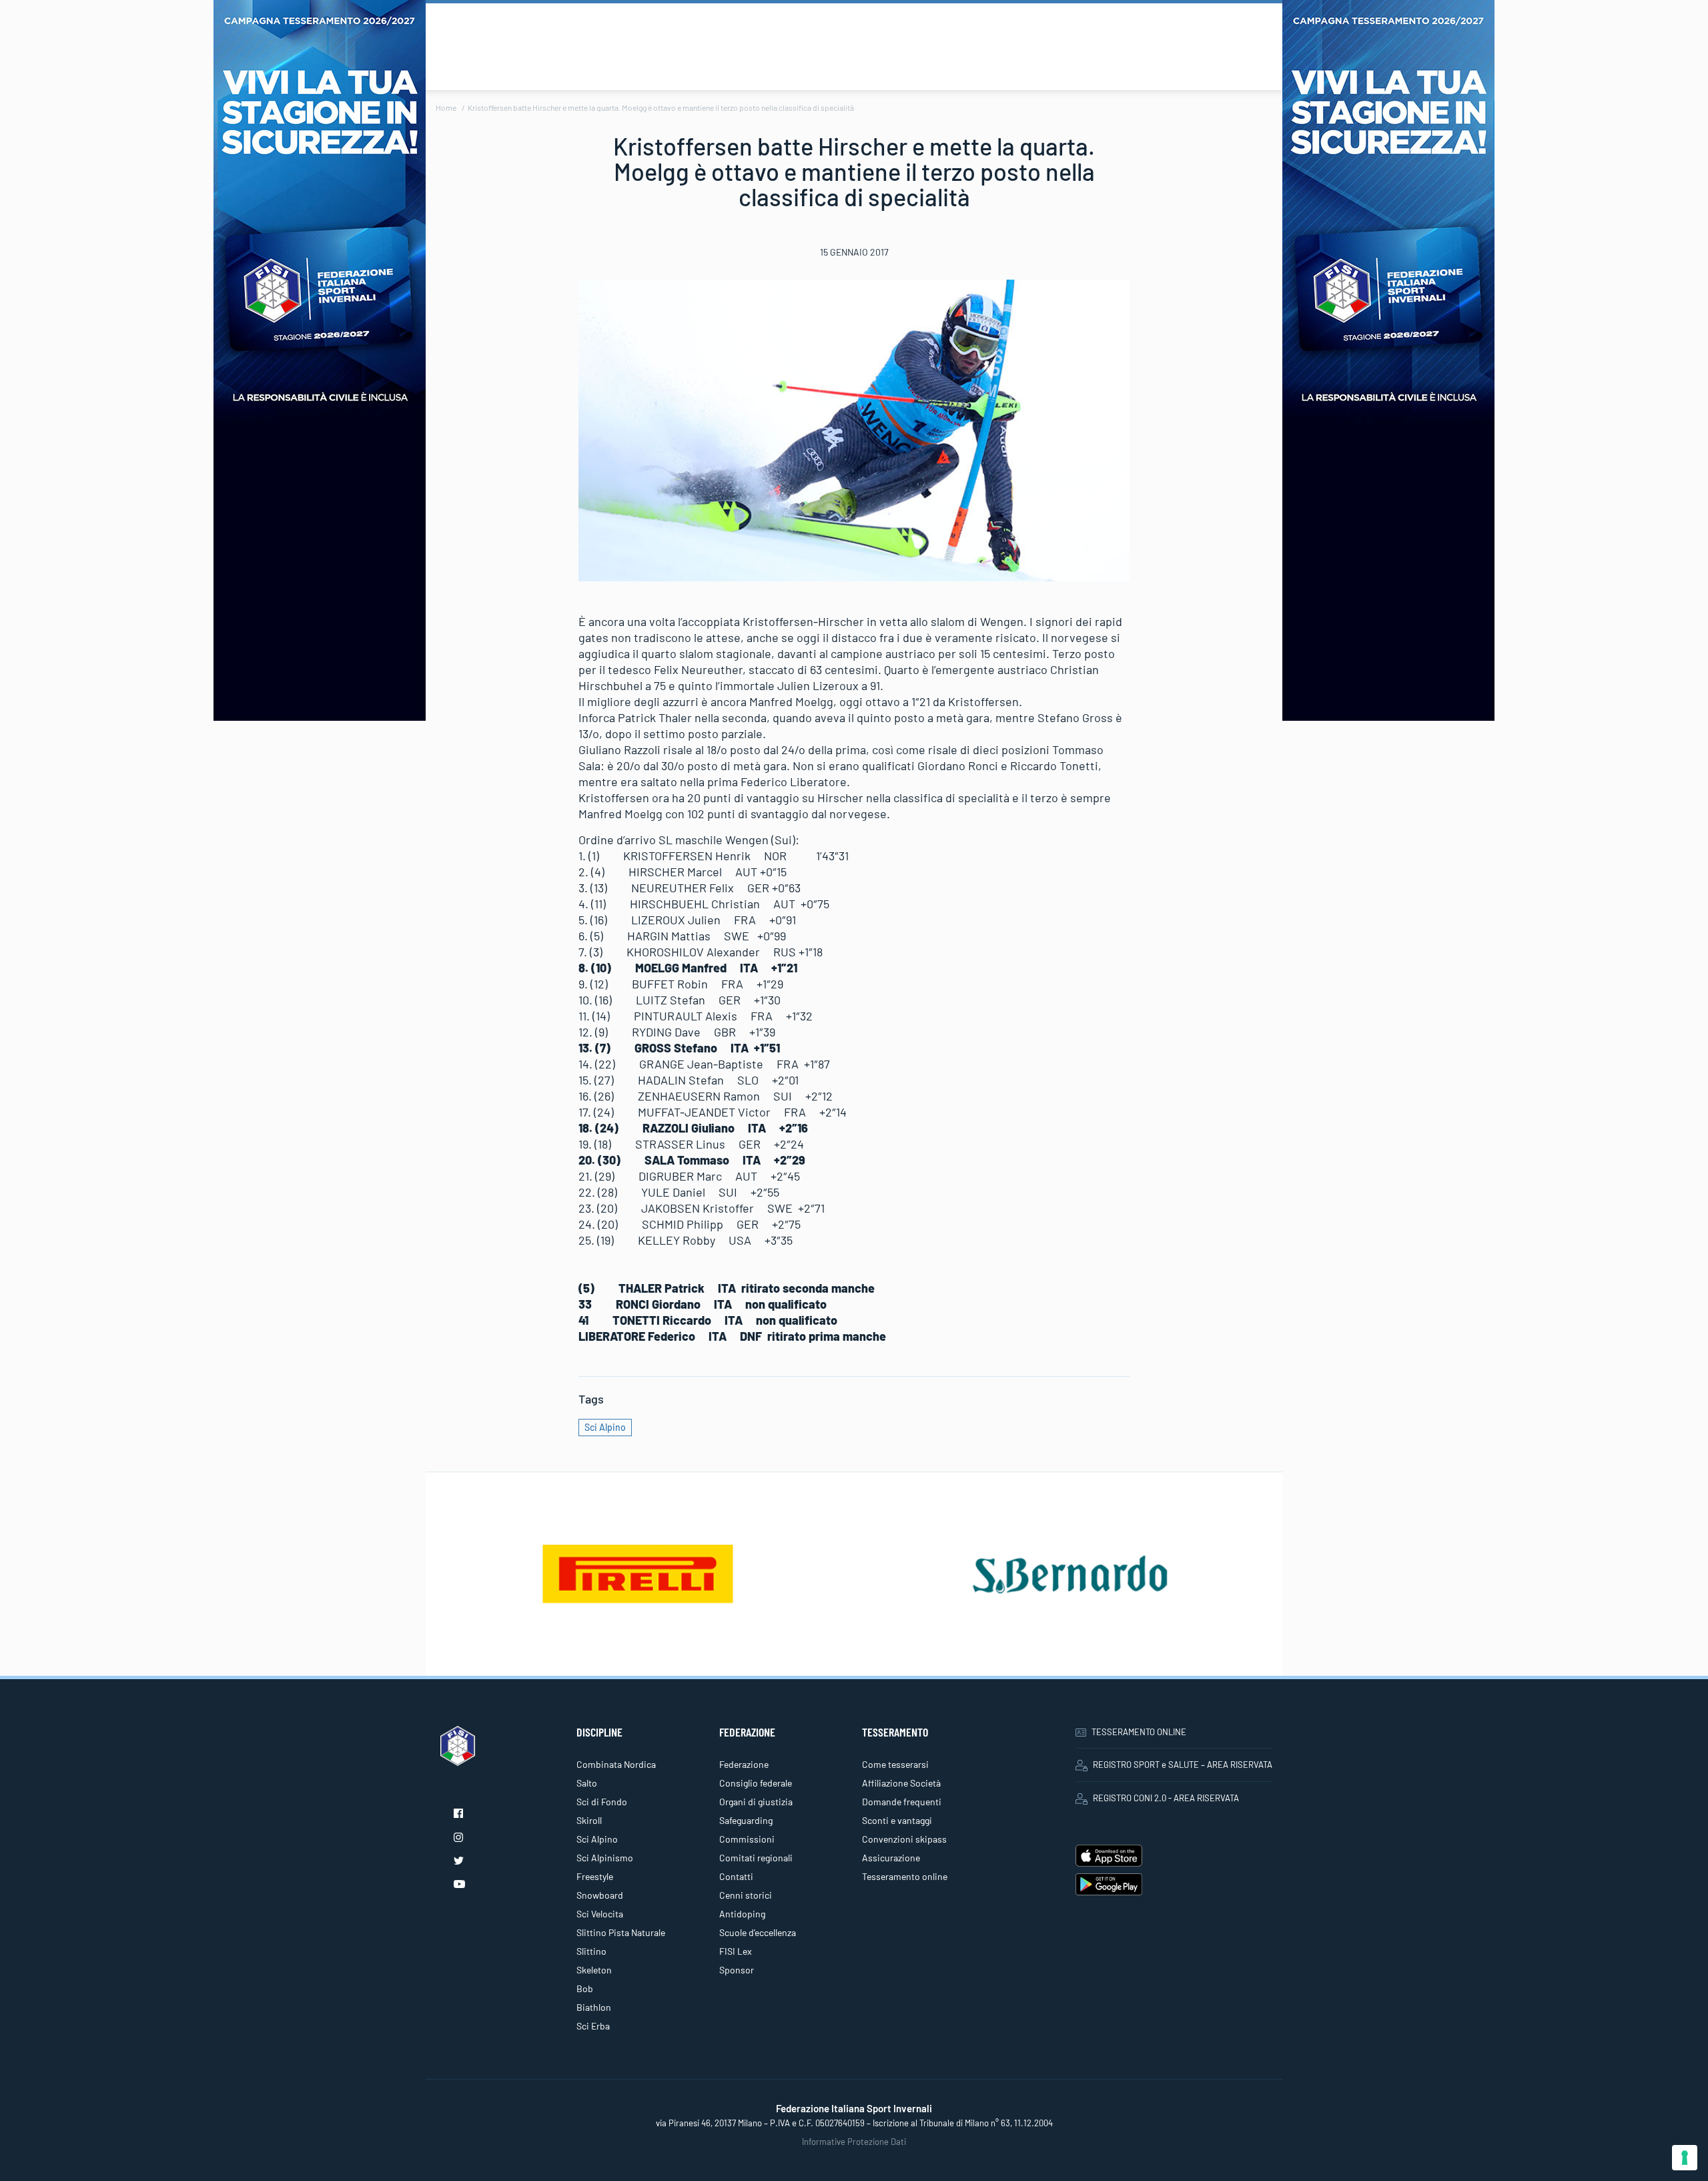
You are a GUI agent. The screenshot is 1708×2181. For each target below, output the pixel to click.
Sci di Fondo (602, 1802)
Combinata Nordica (616, 1764)
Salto (587, 1783)
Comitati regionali (756, 1858)
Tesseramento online (905, 1876)
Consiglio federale (756, 1783)
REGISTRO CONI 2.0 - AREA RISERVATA (1166, 1798)
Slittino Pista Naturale (621, 1932)
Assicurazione (891, 1858)
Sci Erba (593, 2026)
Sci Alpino (605, 1427)
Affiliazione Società (901, 1783)
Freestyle (595, 1876)
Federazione (744, 1764)
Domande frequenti (902, 1802)
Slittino (591, 1951)
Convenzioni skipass (904, 1839)
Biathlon (594, 2007)
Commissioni (747, 1839)
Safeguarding (746, 1820)
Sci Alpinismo (605, 1858)
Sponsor (737, 1970)
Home (446, 107)
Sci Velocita (600, 1914)
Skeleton (594, 1970)
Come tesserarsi (895, 1764)
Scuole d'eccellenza (758, 1932)
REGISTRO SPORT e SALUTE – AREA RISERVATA (1183, 1765)
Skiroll (589, 1820)
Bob (585, 1988)
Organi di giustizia (756, 1802)
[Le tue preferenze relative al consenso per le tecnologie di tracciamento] (1685, 2158)
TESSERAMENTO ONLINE (1139, 1732)
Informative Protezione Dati (854, 2142)
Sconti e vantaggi (897, 1820)
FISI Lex (736, 1951)
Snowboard (600, 1895)
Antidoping (742, 1914)
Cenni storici (746, 1895)
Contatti (736, 1876)
